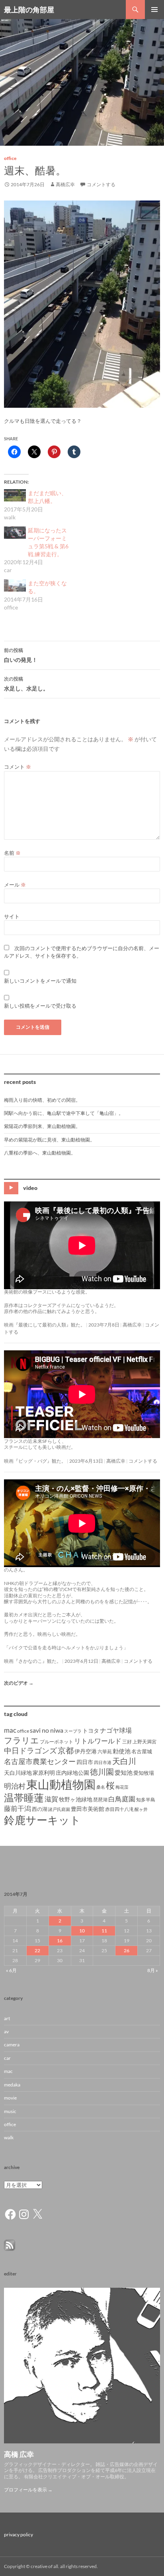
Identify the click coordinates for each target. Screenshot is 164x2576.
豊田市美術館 (88, 1809)
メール (15, 885)
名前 (12, 853)
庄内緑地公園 (72, 1773)
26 (127, 1950)
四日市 (85, 1762)
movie (10, 2098)
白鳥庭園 (122, 1799)
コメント (18, 767)
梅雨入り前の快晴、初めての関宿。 (42, 1100)
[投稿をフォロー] (10, 2245)
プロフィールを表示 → (28, 2490)
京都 (66, 1750)
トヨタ (91, 1731)
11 (104, 1931)
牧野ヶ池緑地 (76, 1799)
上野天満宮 (144, 1742)
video (30, 1187)
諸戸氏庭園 (59, 1809)
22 (37, 1950)
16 (60, 1941)
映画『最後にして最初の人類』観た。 (45, 1325)
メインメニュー (154, 10)
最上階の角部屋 (29, 10)
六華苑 (105, 1752)
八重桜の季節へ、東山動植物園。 (40, 1153)
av (6, 2031)
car (7, 2058)
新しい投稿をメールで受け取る (40, 1006)
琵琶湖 (100, 1800)
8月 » (153, 1970)
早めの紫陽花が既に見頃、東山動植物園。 (49, 1140)
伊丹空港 (86, 1751)
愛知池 (124, 1773)
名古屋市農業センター (40, 1761)
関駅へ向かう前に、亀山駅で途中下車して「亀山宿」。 (64, 1113)
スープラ (73, 1731)
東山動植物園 (61, 1784)
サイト (12, 916)
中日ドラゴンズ (30, 1750)
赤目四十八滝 (119, 1809)
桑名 (101, 1787)
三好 (127, 1742)
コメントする (101, 184)
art (7, 2018)
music (10, 2111)
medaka (12, 2085)
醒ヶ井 (141, 1809)
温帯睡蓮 (24, 1798)
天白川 (124, 1761)
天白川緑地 (18, 1773)
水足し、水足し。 (26, 684)
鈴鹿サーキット (42, 1820)
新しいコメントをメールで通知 (40, 981)
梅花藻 (122, 1787)
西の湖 (40, 1809)
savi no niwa (47, 1730)
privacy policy (19, 2535)
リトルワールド (98, 1741)
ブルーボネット (57, 1742)
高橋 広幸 (19, 2454)
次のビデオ (19, 1683)
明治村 (15, 1786)
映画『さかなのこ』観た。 (33, 1661)
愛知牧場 (144, 1773)
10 (82, 1931)
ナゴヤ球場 (116, 1730)
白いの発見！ (21, 655)
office (10, 158)
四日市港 (103, 1762)
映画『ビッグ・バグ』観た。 (35, 1461)
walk (9, 2137)
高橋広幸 (65, 184)
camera (12, 2045)
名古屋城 (142, 1751)
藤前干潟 (18, 1808)
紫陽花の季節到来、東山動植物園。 (42, 1126)
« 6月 (11, 1970)
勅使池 (122, 1751)
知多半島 (146, 1800)
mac (10, 1730)
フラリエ (21, 1740)
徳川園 (102, 1772)
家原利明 (44, 1773)
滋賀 (51, 1799)
